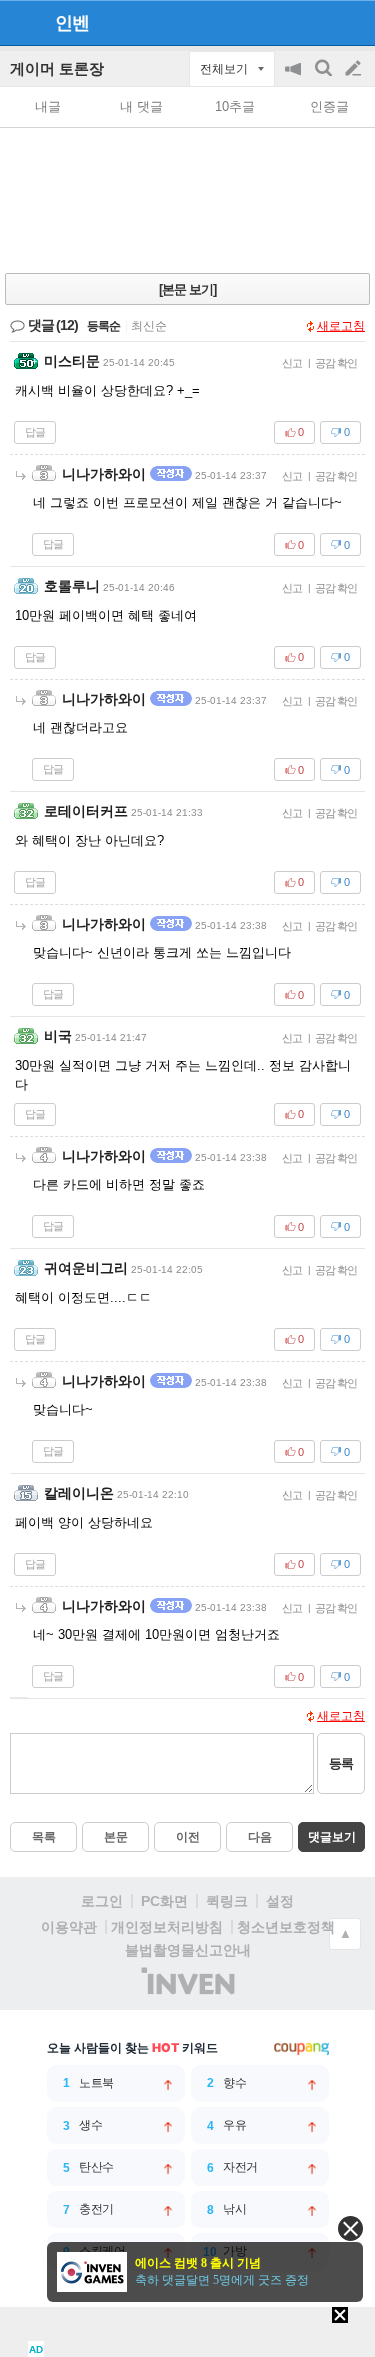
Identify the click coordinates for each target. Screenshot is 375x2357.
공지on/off (295, 78)
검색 (325, 78)
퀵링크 (227, 1901)
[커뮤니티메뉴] (21, 22)
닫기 (350, 2228)
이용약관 (69, 1927)
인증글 (329, 106)
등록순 (103, 326)
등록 (341, 1763)
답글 (35, 432)
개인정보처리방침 (167, 1927)
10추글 (235, 106)
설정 (280, 1901)
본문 (116, 1837)
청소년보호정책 (286, 1927)
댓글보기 (332, 1837)
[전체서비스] (351, 22)
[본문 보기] (187, 289)
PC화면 (164, 1901)
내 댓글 (141, 106)
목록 (44, 1837)
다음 (260, 1837)
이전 (188, 1837)
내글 (48, 106)
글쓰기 (355, 69)
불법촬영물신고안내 (188, 1950)
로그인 (102, 1901)
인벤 (72, 23)
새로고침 (341, 326)
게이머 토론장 (57, 68)
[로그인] (315, 22)
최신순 (149, 326)
